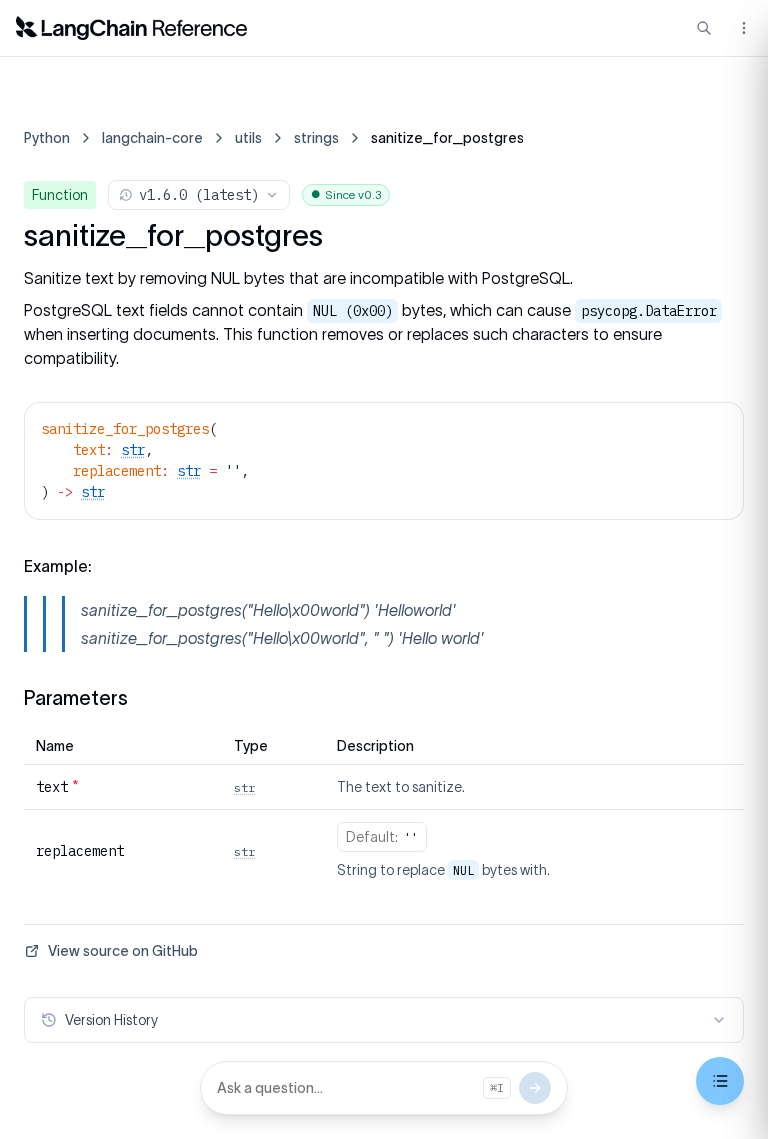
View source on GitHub (123, 951)
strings (316, 138)
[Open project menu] (742, 28)
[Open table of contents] (720, 1081)
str (133, 450)
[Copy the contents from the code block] (715, 427)
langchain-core (152, 138)
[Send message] (535, 1088)
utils (248, 138)
